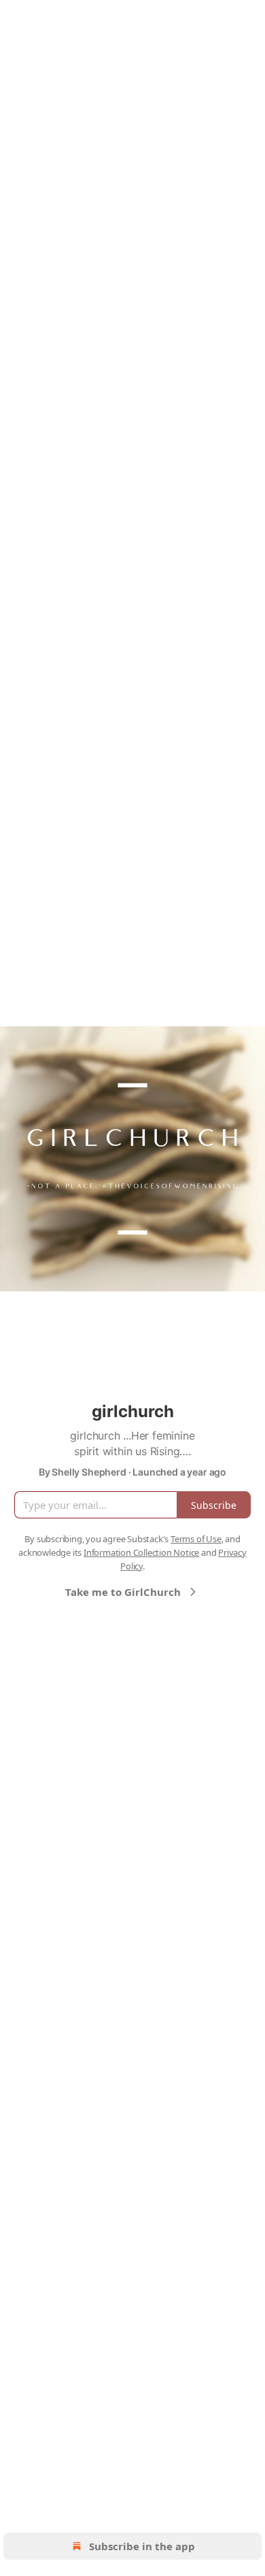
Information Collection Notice (141, 1552)
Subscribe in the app (142, 2546)
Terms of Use (196, 1539)
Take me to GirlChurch (123, 1592)
